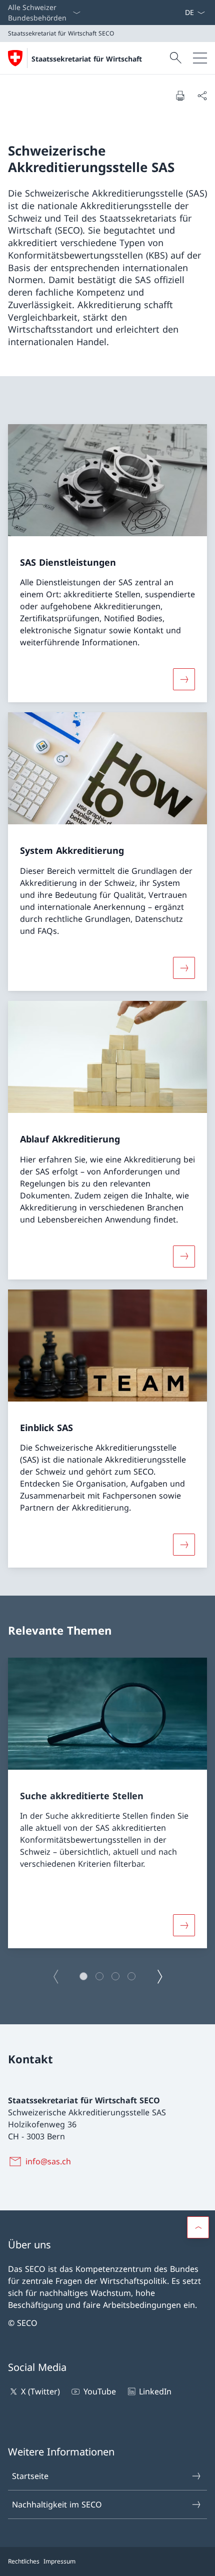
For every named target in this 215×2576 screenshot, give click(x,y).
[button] (83, 1976)
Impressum (59, 2561)
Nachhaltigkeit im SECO (57, 2504)
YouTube (99, 2391)
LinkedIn (155, 2391)
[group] (107, 1803)
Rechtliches (24, 2561)
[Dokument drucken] (180, 96)
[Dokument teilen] (202, 96)
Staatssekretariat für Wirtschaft (87, 59)
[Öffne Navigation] (200, 58)
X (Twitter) (40, 2391)
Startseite (30, 2476)
